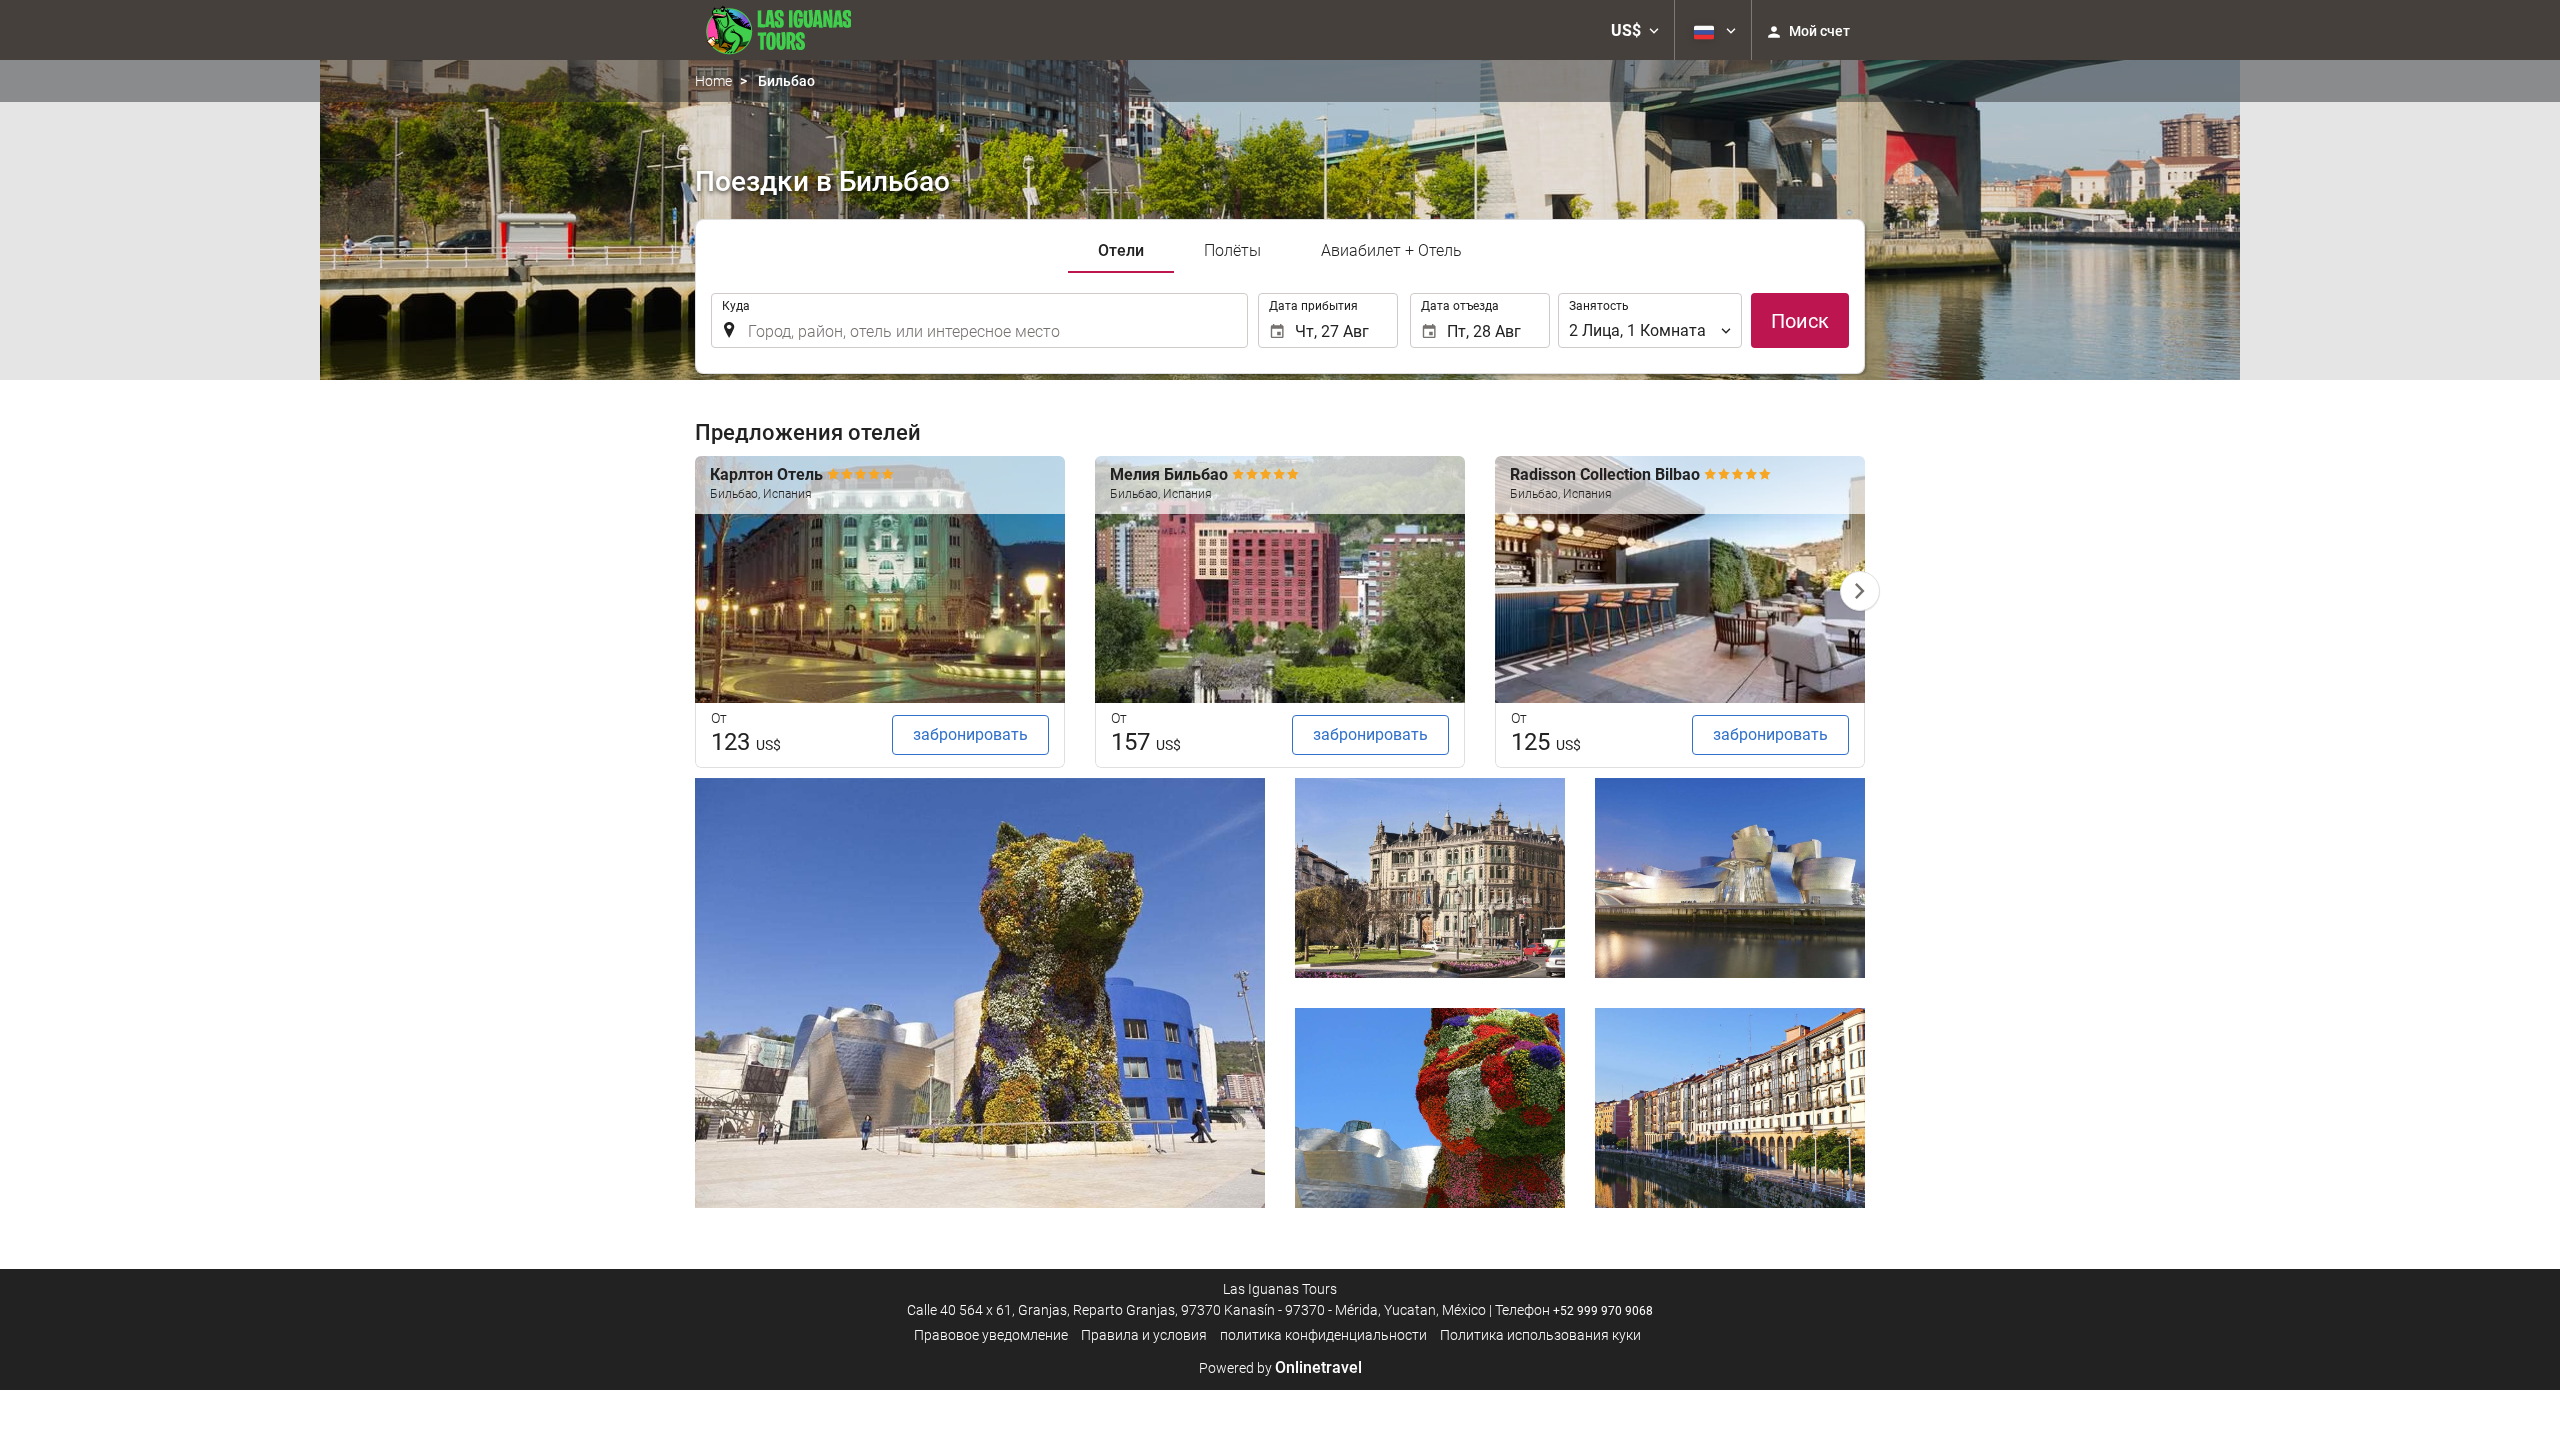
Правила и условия (1144, 1335)
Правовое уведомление (991, 1335)
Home (713, 81)
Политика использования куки (1540, 1335)
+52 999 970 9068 (1603, 1311)
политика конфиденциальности (1323, 1335)
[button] (1635, 30)
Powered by (1280, 1368)
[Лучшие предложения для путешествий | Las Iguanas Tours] (773, 30)
